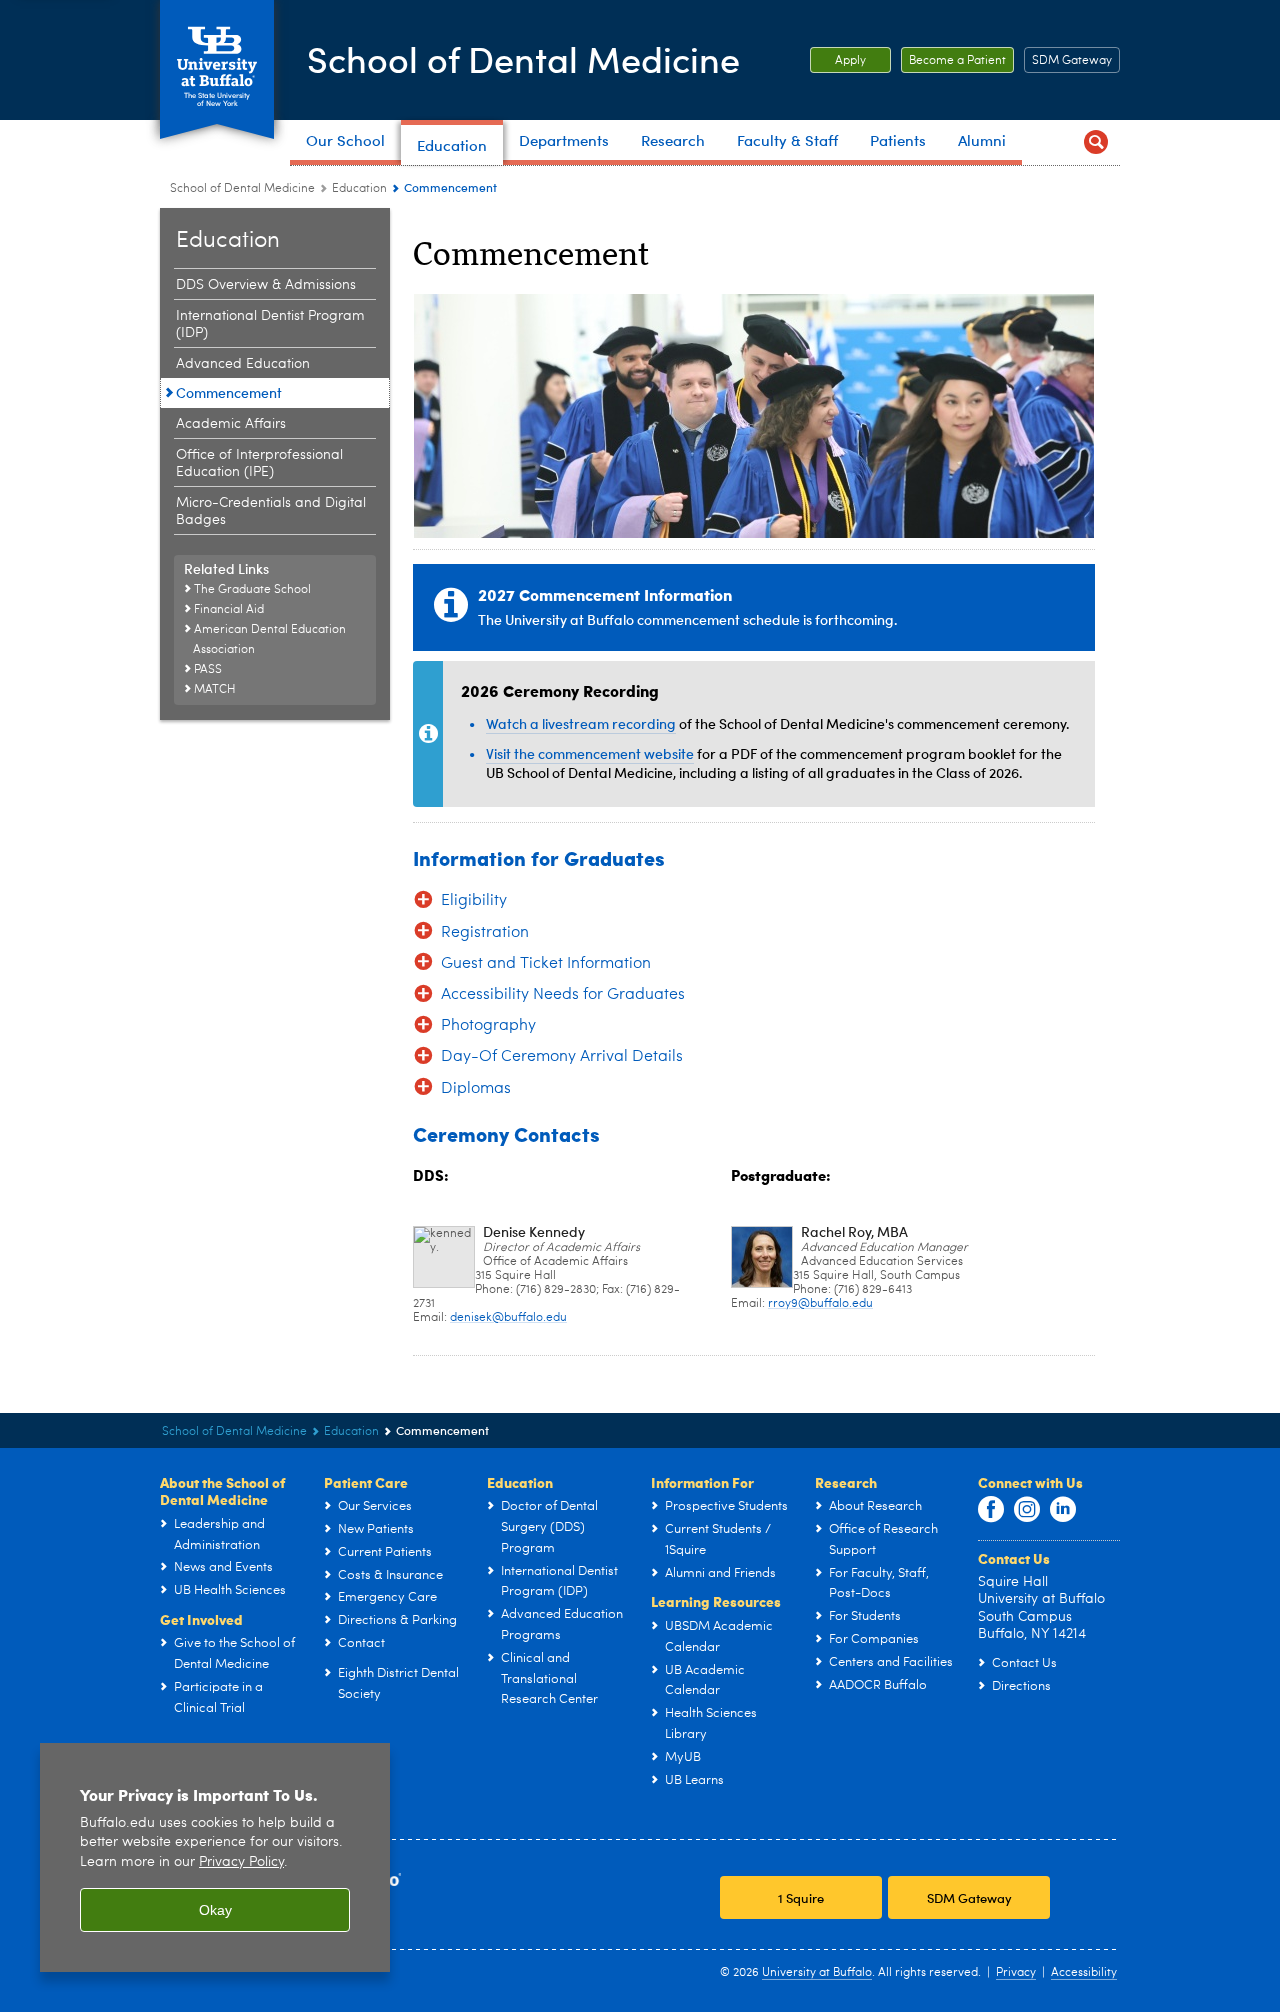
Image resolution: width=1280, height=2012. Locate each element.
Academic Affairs (231, 424)
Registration (485, 933)
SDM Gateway (1072, 61)
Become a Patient (953, 61)
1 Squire (801, 1897)
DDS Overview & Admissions (266, 285)
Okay (215, 1910)
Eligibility (474, 901)
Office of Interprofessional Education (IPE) (259, 463)
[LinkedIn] (1063, 1510)
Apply (838, 61)
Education (359, 189)
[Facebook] (991, 1510)
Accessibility (1084, 1973)
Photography (488, 1026)
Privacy (1016, 1973)
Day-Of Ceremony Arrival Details (562, 1057)
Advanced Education (243, 364)
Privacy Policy (241, 1862)
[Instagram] (1027, 1510)
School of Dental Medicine (523, 58)
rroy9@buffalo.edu (820, 1304)
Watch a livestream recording (581, 723)
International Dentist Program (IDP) (270, 324)
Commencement (229, 392)
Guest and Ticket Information (546, 964)
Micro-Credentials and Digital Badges (271, 511)
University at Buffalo (817, 1973)
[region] (215, 1857)
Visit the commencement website (590, 753)
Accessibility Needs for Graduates (563, 995)
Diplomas (476, 1089)
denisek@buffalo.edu (508, 1318)
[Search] (1096, 142)
